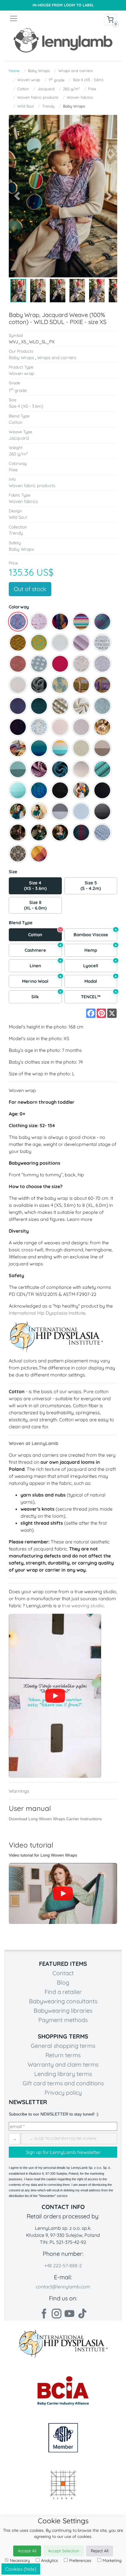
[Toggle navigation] (36, 18)
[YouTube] (63, 1893)
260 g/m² (71, 89)
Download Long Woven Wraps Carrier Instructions (55, 1819)
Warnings (19, 1791)
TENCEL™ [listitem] (99, 995)
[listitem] (18, 622)
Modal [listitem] (101, 979)
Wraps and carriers (76, 71)
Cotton (23, 89)
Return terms (63, 2055)
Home (14, 71)
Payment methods (63, 2020)
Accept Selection (64, 2551)
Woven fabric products (38, 97)
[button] (17, 196)
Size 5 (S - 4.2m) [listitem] (91, 886)
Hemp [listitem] (101, 948)
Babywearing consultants (63, 2001)
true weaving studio (83, 1606)
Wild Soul (25, 106)
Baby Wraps (39, 71)
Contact (63, 1973)
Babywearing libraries (63, 2011)
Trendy (48, 106)
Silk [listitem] (46, 995)
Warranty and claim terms (63, 2064)
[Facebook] (44, 2314)
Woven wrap (29, 80)
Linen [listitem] (46, 964)
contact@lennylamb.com (63, 2287)
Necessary (20, 2560)
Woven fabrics (80, 97)
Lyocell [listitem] (100, 964)
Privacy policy (63, 2093)
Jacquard (46, 89)
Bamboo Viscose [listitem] (95, 933)
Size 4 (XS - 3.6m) (88, 80)
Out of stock (30, 589)
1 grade (57, 80)
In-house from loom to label (63, 5)
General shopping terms (63, 2046)
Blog (63, 1982)
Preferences (80, 2560)
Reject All (100, 2551)
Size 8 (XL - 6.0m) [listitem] (35, 905)
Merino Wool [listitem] (42, 979)
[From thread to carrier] (55, 1696)
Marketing (112, 2560)
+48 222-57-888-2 (63, 2265)
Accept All (27, 2551)
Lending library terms (63, 2074)
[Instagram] (57, 2314)
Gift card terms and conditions (63, 2083)
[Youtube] (69, 2314)
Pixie (92, 89)
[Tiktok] (82, 2314)
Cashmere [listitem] (43, 948)
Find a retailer (63, 1992)
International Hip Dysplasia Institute (47, 1313)
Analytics (50, 2560)
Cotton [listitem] (45, 933)
